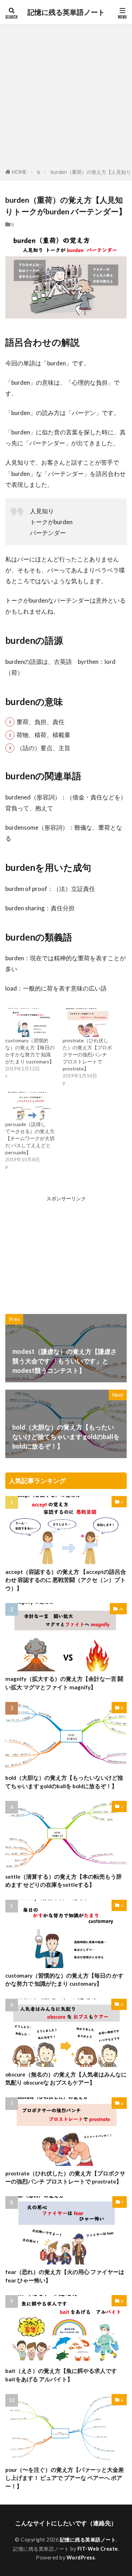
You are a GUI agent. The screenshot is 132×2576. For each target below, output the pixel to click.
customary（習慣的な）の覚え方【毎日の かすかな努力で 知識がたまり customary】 (64, 1980)
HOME (19, 172)
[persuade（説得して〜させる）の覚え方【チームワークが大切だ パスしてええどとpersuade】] (30, 1106)
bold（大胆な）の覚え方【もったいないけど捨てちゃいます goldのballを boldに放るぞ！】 (64, 1782)
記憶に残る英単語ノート (66, 12)
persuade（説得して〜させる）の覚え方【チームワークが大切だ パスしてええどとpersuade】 (30, 1138)
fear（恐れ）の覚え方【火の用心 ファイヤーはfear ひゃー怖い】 (65, 2276)
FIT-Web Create (98, 2549)
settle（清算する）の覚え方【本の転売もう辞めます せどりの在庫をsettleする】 (64, 1881)
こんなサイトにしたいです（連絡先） (66, 2523)
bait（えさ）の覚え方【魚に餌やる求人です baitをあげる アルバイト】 (61, 2375)
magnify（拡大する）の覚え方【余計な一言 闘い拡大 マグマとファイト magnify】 (64, 1683)
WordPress (81, 2558)
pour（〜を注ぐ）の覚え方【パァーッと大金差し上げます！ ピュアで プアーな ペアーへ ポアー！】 (65, 2478)
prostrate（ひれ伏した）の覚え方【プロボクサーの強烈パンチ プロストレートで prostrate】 (87, 1054)
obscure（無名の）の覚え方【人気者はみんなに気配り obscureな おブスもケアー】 (66, 2078)
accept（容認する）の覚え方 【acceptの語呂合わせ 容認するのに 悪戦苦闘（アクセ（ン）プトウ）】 (66, 1580)
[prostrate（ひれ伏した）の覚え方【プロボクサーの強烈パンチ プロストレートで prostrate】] (88, 1022)
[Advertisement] (66, 98)
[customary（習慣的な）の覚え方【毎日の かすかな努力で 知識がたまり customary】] (30, 1022)
